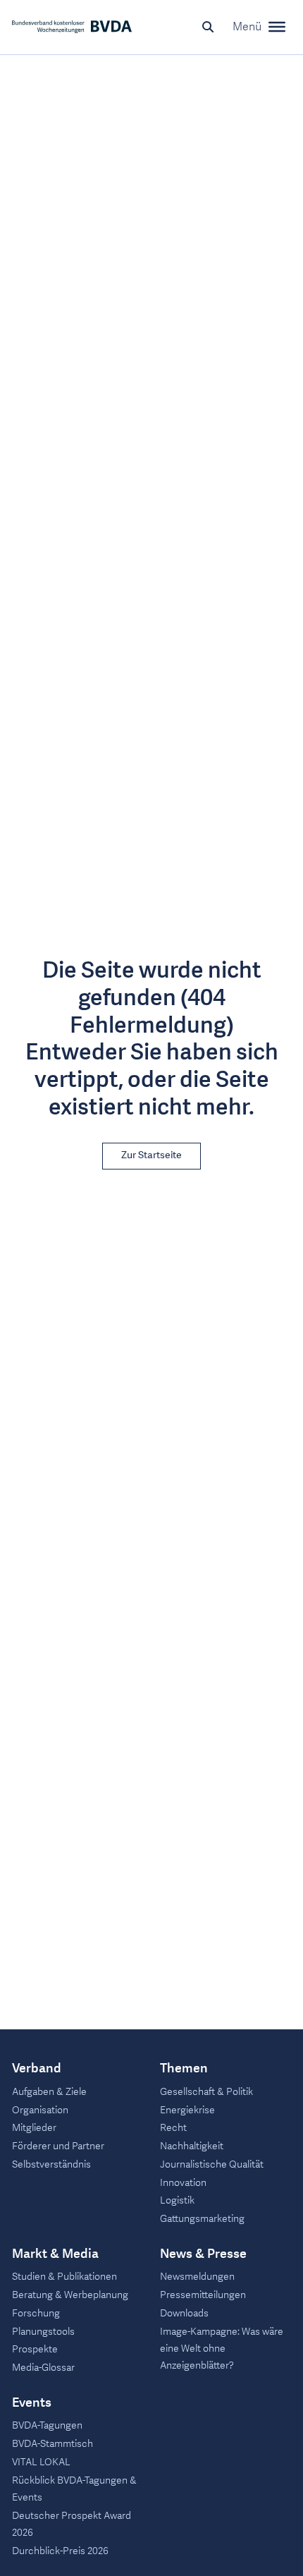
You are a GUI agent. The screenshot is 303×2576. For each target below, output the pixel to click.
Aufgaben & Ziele (49, 2092)
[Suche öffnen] (208, 27)
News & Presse (203, 2254)
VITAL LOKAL (41, 2462)
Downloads (184, 2313)
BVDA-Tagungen (47, 2425)
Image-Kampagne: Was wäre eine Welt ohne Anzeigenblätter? (222, 2349)
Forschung (36, 2313)
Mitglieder (34, 2128)
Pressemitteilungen (203, 2295)
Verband (37, 2069)
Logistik (177, 2200)
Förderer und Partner (58, 2146)
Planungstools (43, 2332)
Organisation (40, 2110)
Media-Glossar (43, 2368)
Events (32, 2403)
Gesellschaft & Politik (206, 2092)
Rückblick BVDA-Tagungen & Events (74, 2489)
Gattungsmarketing (202, 2219)
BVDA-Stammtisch (52, 2444)
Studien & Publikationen (64, 2277)
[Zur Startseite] (72, 27)
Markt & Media (55, 2254)
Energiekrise (187, 2110)
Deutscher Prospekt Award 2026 (72, 2524)
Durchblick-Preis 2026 (60, 2551)
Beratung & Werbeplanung (70, 2295)
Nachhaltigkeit (192, 2146)
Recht (173, 2128)
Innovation (183, 2183)
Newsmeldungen (197, 2277)
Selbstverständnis (51, 2164)
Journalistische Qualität (212, 2164)
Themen (184, 2069)
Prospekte (35, 2349)
